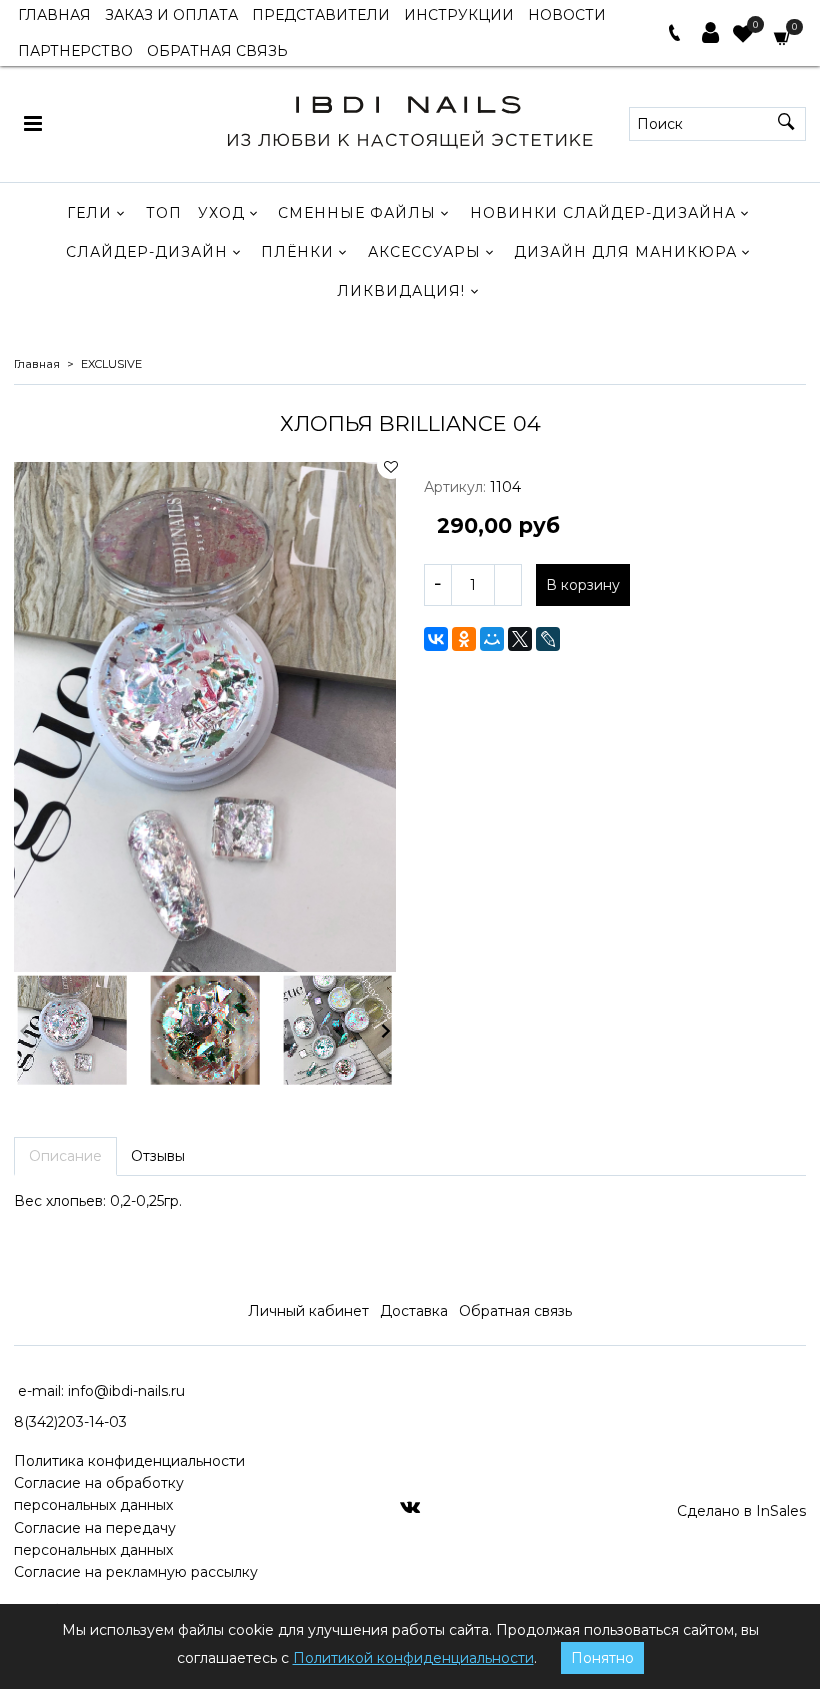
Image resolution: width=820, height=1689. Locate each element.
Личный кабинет (308, 1311)
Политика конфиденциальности (129, 1461)
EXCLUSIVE (111, 364)
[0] (743, 36)
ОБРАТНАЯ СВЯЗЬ (217, 51)
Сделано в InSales (741, 1511)
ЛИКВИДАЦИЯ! (401, 291)
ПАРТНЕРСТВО (75, 51)
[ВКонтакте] (436, 639)
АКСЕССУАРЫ (424, 252)
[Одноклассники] (464, 639)
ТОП (164, 213)
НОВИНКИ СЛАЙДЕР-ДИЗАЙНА (603, 213)
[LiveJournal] (548, 639)
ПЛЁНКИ (297, 252)
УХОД (221, 213)
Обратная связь (515, 1311)
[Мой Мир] (492, 639)
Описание (65, 1156)
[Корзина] (783, 36)
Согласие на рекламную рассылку (136, 1572)
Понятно (602, 1658)
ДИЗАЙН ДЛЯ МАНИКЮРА (625, 252)
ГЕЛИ (89, 213)
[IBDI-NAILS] (409, 118)
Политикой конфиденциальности (413, 1658)
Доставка (414, 1311)
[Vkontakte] (410, 1506)
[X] (520, 639)
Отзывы (158, 1156)
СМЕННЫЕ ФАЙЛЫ (357, 213)
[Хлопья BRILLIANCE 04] (205, 716)
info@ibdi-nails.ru (126, 1391)
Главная (37, 364)
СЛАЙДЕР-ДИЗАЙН (147, 252)
